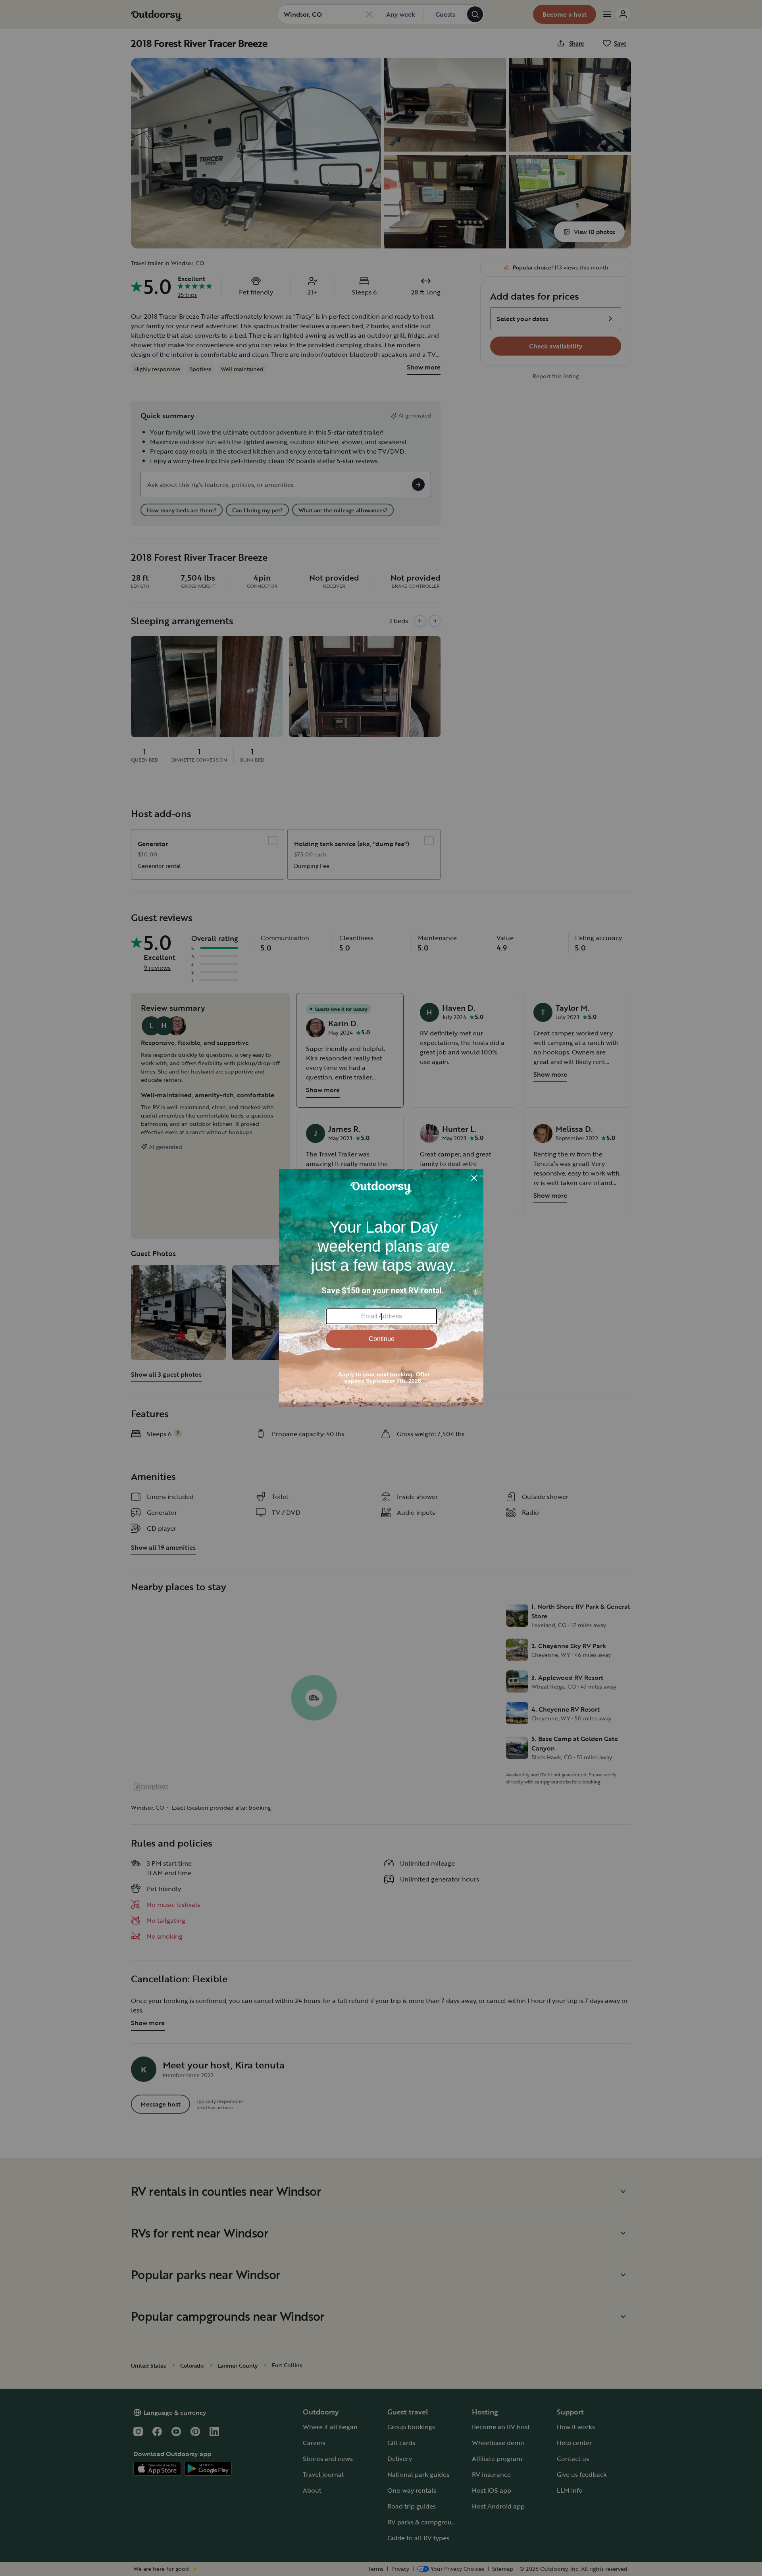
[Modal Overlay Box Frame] (381, 1288)
